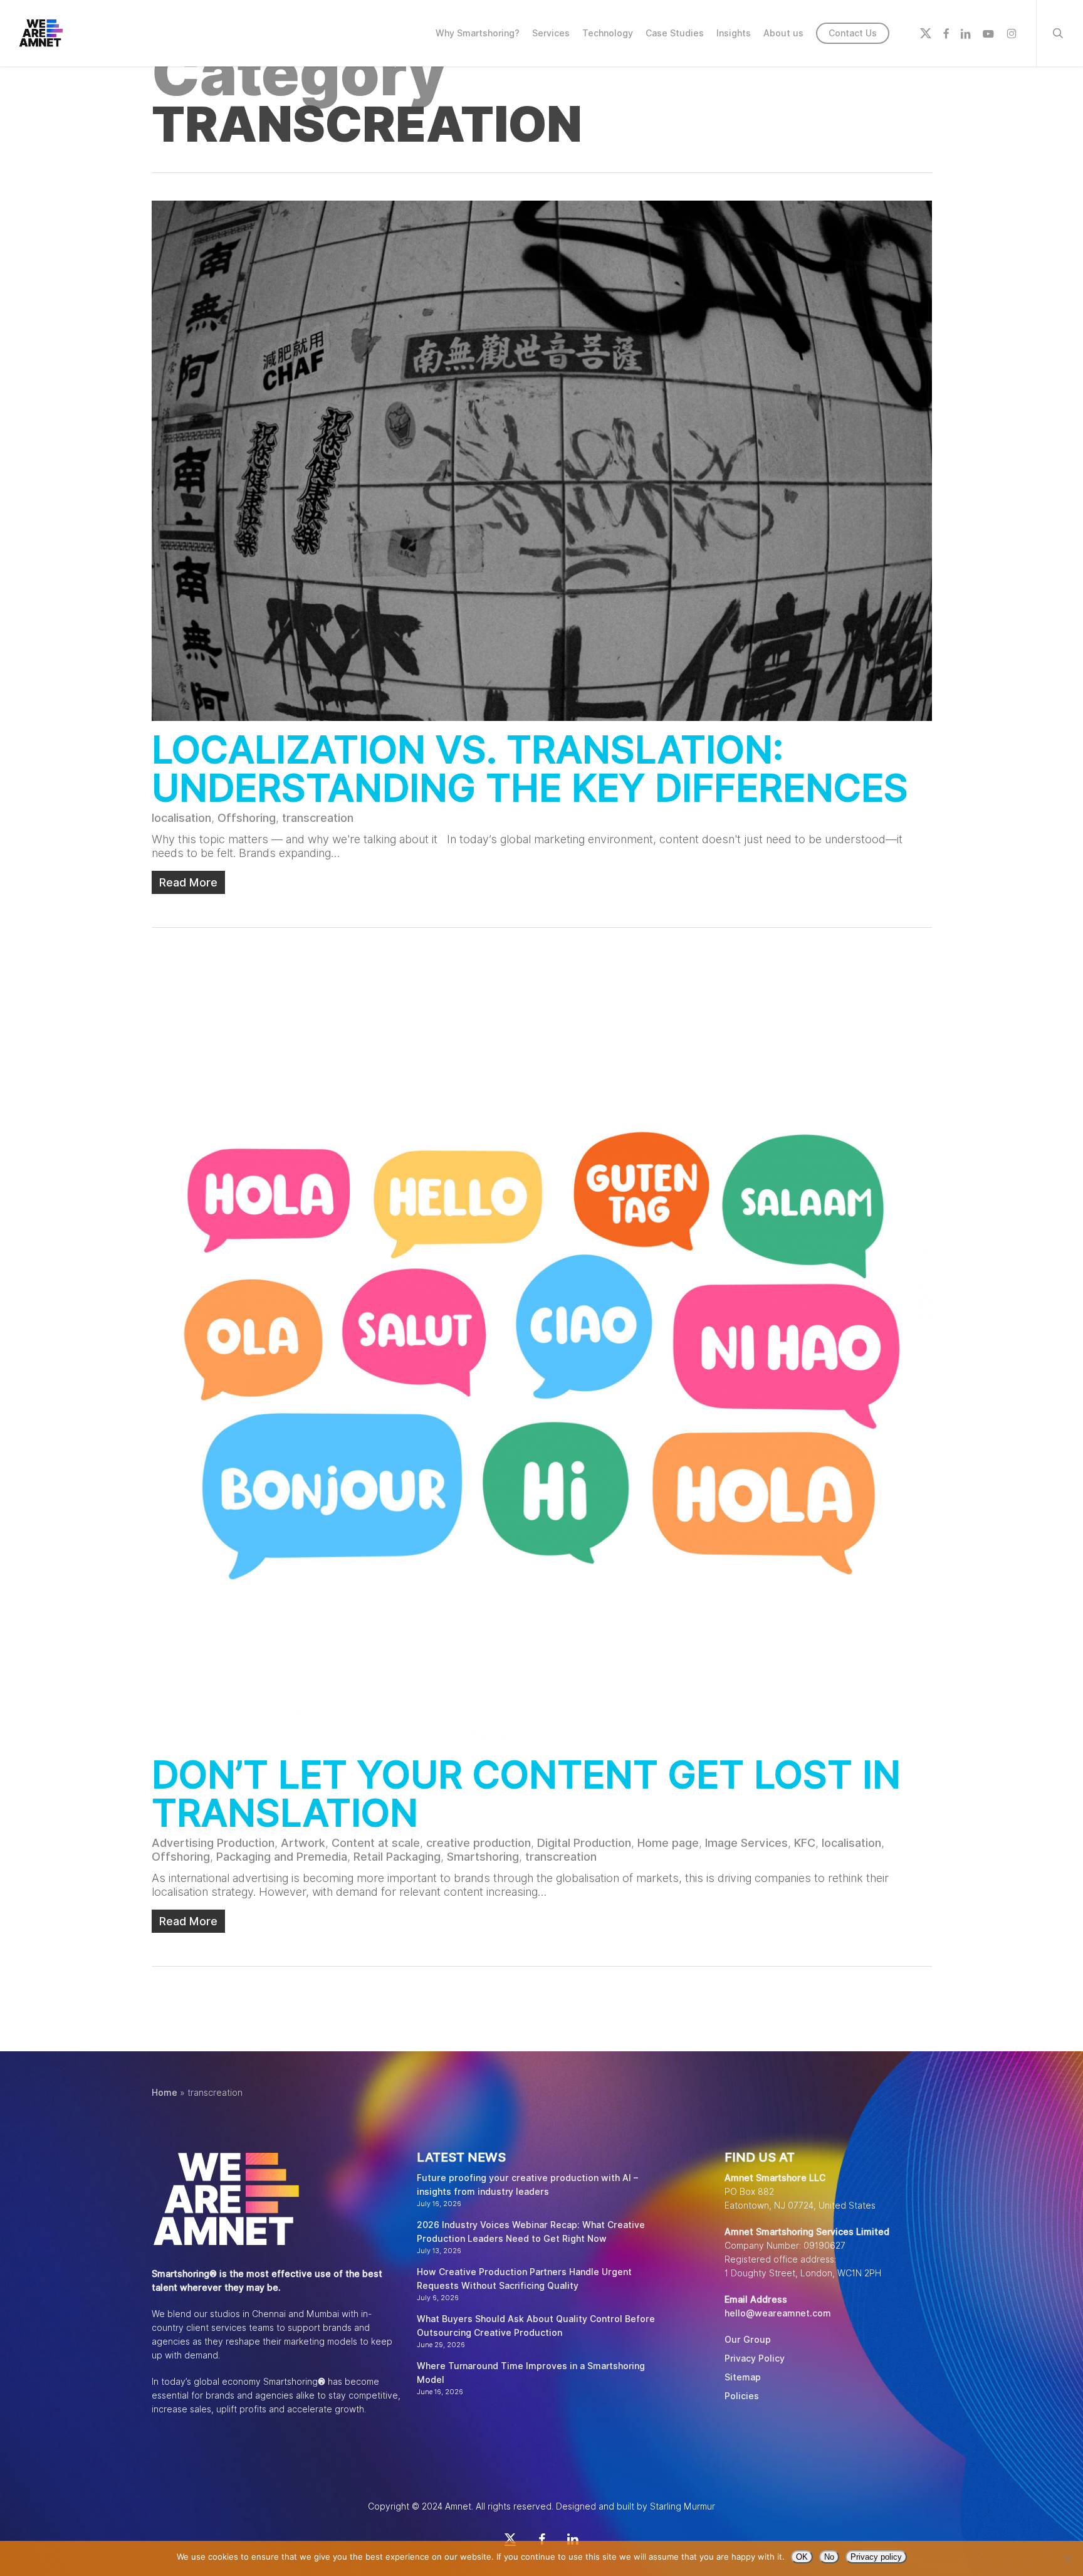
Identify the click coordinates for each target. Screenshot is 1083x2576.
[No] (1067, 2558)
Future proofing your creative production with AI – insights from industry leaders (527, 2185)
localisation (181, 818)
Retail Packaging (397, 1857)
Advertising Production (213, 1843)
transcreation (318, 818)
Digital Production (584, 1843)
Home (165, 2093)
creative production (479, 1843)
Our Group (748, 2340)
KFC (805, 1843)
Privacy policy (876, 2557)
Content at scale (376, 1843)
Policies (742, 2396)
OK (802, 2557)
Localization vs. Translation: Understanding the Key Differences (530, 768)
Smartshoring (483, 1857)
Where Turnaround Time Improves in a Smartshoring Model (531, 2373)
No (829, 2557)
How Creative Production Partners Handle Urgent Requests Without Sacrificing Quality (524, 2279)
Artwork (303, 1843)
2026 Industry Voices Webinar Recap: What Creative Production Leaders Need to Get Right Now (531, 2232)
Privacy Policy (755, 2358)
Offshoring (247, 818)
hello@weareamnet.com (778, 2313)
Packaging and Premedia (282, 1857)
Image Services (746, 1843)
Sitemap (743, 2377)
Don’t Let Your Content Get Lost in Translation (526, 1793)
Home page (668, 1843)
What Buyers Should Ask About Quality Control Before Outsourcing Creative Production (536, 2326)
